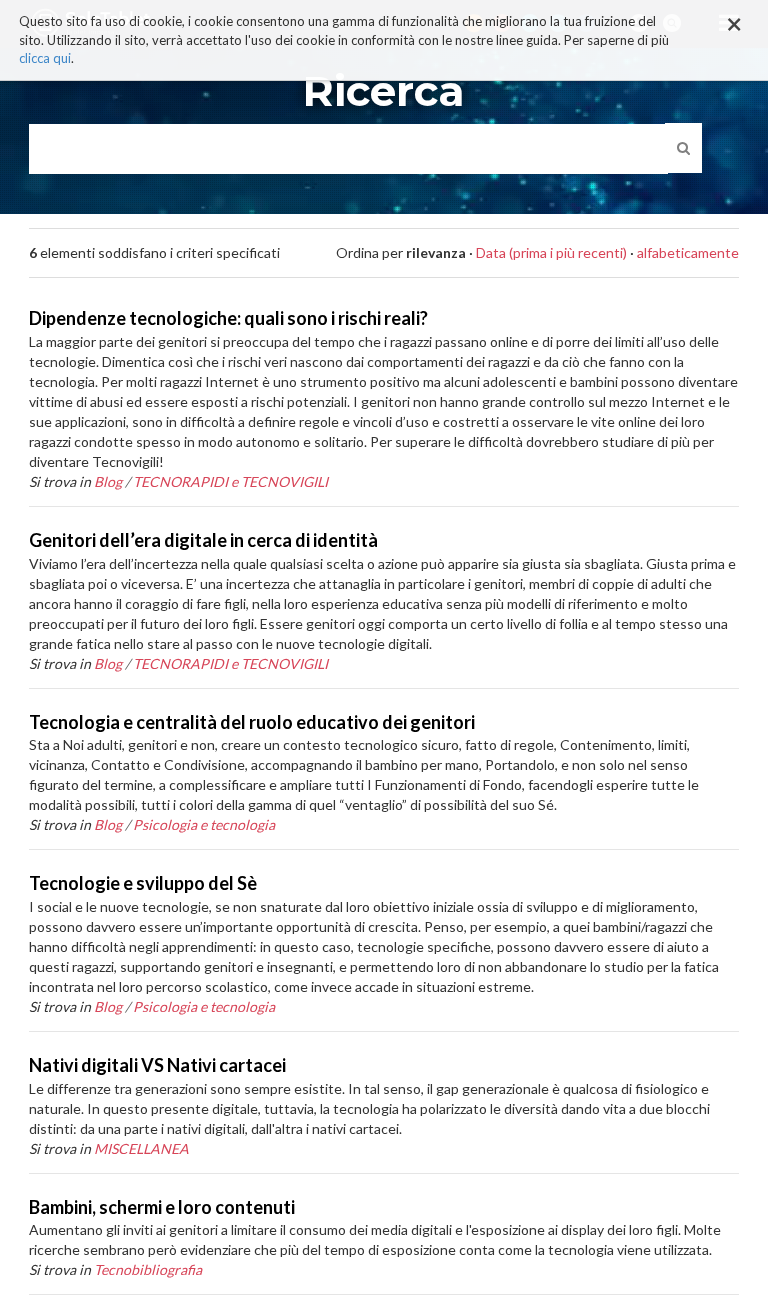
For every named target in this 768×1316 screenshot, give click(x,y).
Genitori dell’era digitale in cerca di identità (203, 540)
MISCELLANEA (141, 1148)
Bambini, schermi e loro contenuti (162, 1207)
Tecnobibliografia (148, 1269)
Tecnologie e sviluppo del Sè (143, 883)
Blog (108, 481)
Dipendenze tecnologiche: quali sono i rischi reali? (228, 318)
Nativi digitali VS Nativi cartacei (157, 1065)
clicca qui (45, 58)
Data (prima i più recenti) (551, 252)
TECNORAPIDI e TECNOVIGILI (230, 481)
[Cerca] (683, 148)
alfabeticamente (688, 252)
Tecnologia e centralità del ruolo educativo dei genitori (252, 722)
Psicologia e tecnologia (204, 824)
